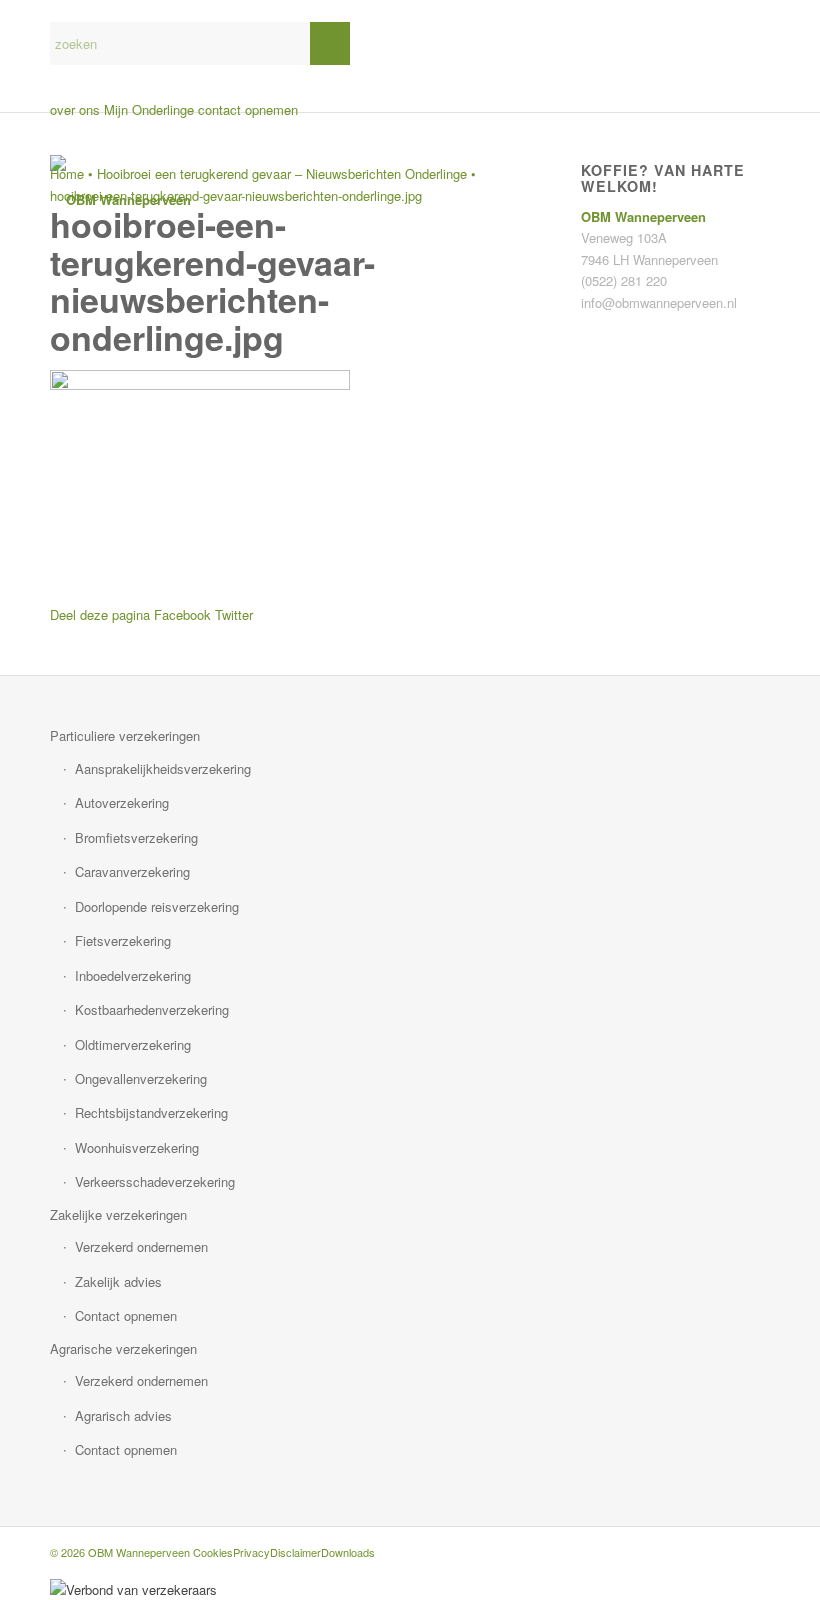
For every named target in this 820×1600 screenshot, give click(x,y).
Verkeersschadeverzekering (155, 1181)
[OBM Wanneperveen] (120, 200)
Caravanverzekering (132, 871)
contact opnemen (248, 109)
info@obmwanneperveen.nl (659, 302)
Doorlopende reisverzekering (157, 906)
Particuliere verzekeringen (125, 735)
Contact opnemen (126, 1315)
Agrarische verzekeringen (123, 1348)
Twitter (234, 614)
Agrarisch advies (123, 1415)
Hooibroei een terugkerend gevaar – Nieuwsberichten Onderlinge (282, 173)
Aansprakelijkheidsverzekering (163, 768)
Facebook (182, 614)
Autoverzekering (122, 802)
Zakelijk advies (118, 1281)
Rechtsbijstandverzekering (151, 1112)
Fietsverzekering (123, 940)
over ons (75, 109)
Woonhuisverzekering (137, 1147)
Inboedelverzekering (133, 975)
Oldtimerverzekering (133, 1044)
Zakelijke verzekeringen (118, 1214)
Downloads (348, 1552)
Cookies (213, 1552)
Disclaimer (295, 1552)
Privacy (251, 1552)
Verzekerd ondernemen (141, 1246)
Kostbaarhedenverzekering (152, 1009)
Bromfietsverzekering (136, 837)
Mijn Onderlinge (149, 109)
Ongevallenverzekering (141, 1078)
